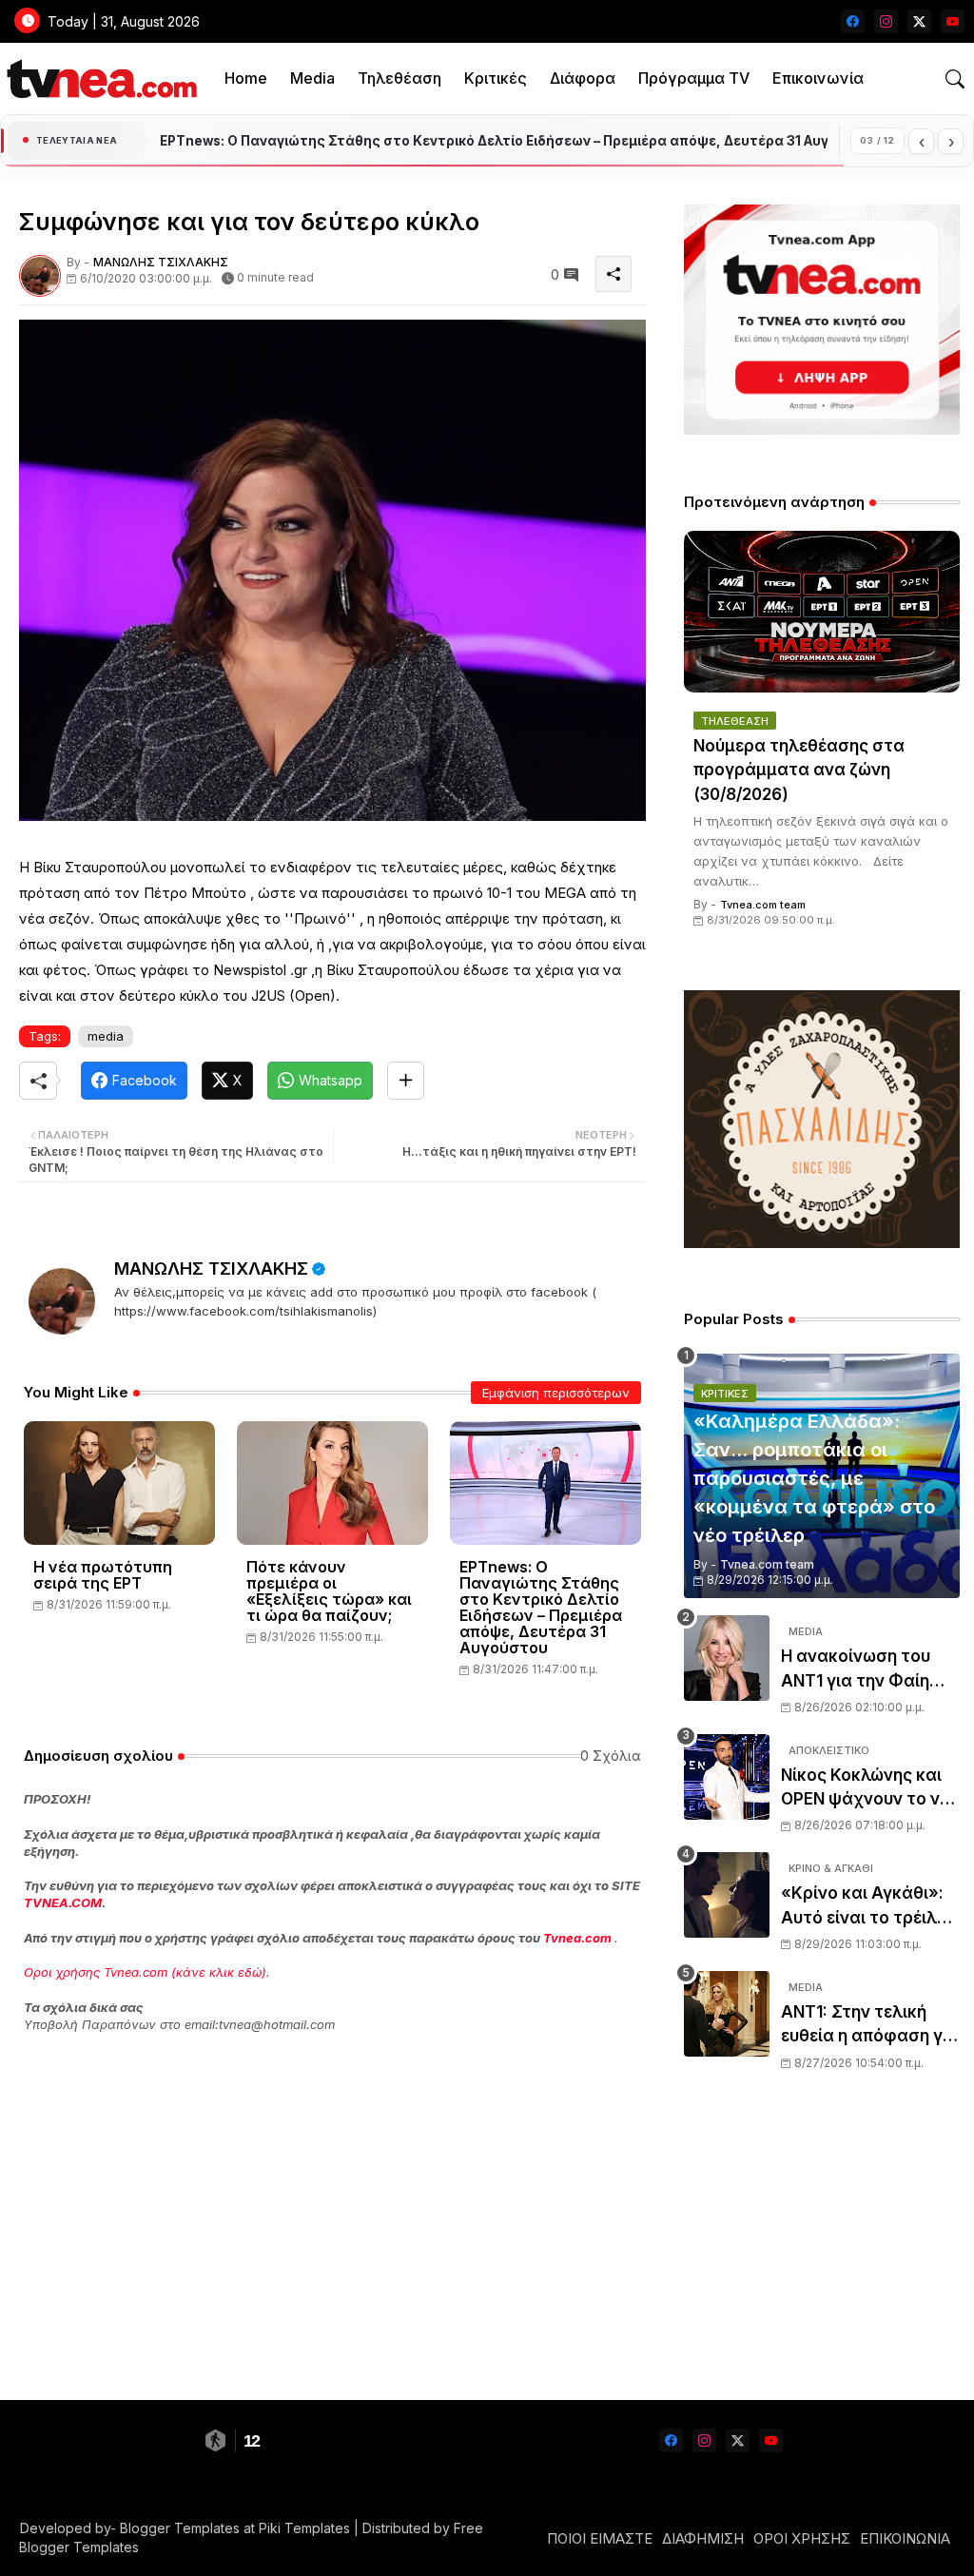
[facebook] (853, 21)
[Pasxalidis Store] (822, 1243)
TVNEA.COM (63, 1903)
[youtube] (953, 21)
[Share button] (406, 1081)
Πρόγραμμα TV (694, 78)
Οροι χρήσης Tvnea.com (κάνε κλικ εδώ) (145, 1972)
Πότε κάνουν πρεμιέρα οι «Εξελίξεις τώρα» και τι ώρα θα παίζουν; (329, 1591)
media (106, 1036)
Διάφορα (583, 78)
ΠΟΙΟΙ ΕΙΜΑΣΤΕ (600, 2538)
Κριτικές (496, 78)
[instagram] (886, 21)
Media (312, 78)
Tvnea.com (577, 1938)
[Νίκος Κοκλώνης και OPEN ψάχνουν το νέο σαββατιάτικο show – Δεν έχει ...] (727, 1777)
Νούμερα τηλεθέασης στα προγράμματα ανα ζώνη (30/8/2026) (799, 770)
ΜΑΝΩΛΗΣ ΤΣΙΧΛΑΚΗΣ (211, 1268)
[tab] (246, 78)
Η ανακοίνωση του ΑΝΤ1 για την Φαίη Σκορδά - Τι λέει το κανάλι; (858, 1670)
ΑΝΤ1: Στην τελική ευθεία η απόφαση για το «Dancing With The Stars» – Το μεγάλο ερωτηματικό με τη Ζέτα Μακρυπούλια (870, 2026)
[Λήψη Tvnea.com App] (822, 320)
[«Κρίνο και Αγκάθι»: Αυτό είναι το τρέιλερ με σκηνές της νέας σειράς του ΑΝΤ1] (727, 1895)
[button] (955, 79)
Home (246, 78)
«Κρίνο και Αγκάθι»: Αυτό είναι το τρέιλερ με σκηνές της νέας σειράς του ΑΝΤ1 (868, 1907)
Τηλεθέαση (399, 78)
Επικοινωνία (818, 78)
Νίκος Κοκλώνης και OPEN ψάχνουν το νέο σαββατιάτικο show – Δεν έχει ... (870, 1789)
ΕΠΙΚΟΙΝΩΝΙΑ (905, 2538)
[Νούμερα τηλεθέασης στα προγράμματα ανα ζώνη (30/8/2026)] (822, 612)
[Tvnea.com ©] (99, 78)
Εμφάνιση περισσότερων (556, 1393)
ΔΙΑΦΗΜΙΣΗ (703, 2538)
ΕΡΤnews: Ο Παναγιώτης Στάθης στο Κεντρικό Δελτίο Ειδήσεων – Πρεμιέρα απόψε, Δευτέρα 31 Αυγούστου (541, 1608)
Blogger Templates (180, 2528)
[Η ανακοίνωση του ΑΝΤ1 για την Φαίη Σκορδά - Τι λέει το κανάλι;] (727, 1658)
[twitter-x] (919, 21)
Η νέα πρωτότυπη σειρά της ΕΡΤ (103, 1575)
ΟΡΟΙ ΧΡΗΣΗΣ (802, 2538)
